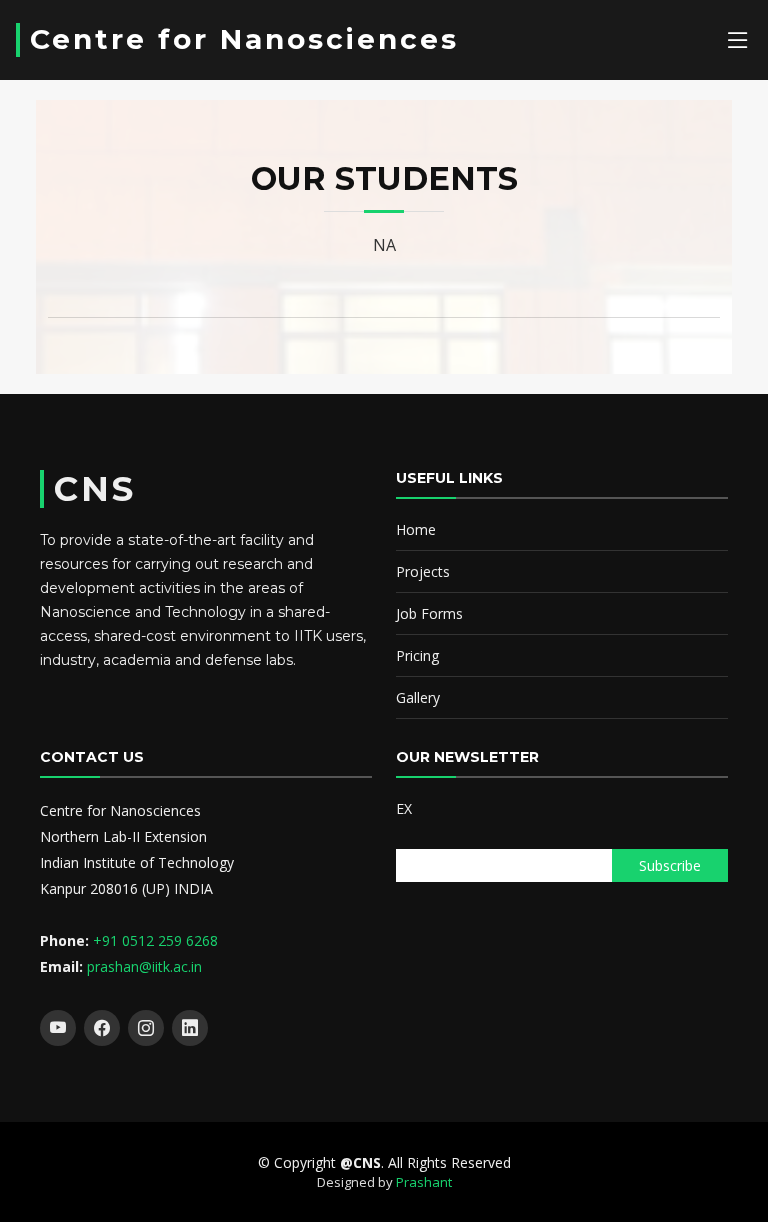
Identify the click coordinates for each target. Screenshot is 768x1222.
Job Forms (429, 613)
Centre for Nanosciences (244, 39)
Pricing (417, 655)
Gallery (418, 697)
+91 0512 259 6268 (155, 940)
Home (416, 529)
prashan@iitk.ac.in (144, 966)
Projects (423, 571)
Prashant (424, 1182)
